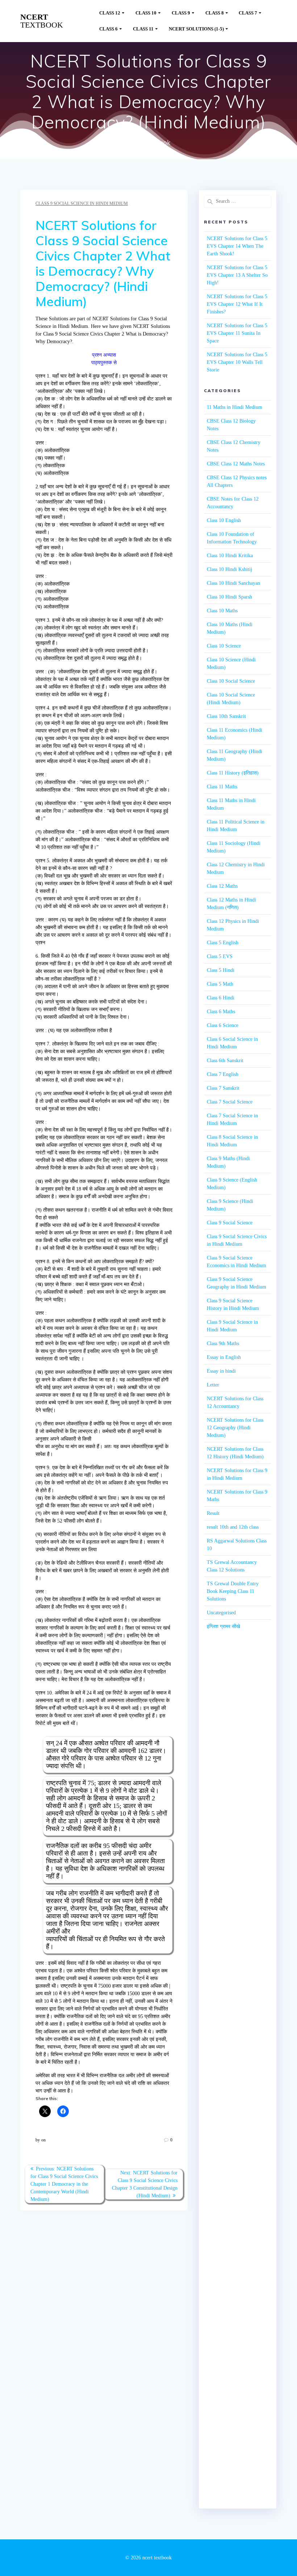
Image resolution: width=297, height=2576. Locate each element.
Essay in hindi (221, 1371)
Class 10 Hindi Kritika (230, 556)
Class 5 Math (220, 984)
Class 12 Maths (222, 886)
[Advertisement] (238, 1767)
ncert (42, 21)
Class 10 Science (224, 646)
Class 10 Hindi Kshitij (229, 569)
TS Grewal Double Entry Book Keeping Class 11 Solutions (233, 1591)
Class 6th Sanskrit (225, 1061)
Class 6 (108, 29)
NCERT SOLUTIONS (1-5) (196, 29)
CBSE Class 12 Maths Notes (236, 464)
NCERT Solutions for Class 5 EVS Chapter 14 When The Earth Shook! (237, 246)
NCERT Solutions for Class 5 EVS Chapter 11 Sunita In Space (237, 333)
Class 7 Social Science (230, 1102)
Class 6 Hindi (221, 998)
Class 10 (146, 13)
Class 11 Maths (222, 787)
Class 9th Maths (223, 1344)
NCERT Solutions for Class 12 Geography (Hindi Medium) (235, 1428)
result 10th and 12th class (233, 1527)
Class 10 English (224, 520)
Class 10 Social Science (231, 681)
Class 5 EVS (220, 956)
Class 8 (215, 13)
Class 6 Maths (221, 1012)
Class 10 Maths (222, 611)
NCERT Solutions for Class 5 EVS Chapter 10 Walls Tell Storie (237, 362)
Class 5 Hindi (221, 970)
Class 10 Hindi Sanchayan (233, 583)
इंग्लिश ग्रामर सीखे (223, 1626)
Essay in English (224, 1357)
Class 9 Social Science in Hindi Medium (82, 204)
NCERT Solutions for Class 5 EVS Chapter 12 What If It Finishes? (237, 304)
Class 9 (181, 13)
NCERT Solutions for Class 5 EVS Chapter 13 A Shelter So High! (237, 275)
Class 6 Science (223, 1025)
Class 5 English (223, 943)
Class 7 (248, 13)
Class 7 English (223, 1074)
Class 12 (110, 13)
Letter (213, 1385)
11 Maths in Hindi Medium (235, 407)
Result (213, 1513)
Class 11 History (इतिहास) (233, 773)
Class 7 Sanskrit (223, 1088)
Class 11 (143, 29)
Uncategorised (221, 1613)
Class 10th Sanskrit (226, 716)
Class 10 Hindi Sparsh (229, 597)
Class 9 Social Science (230, 1223)
